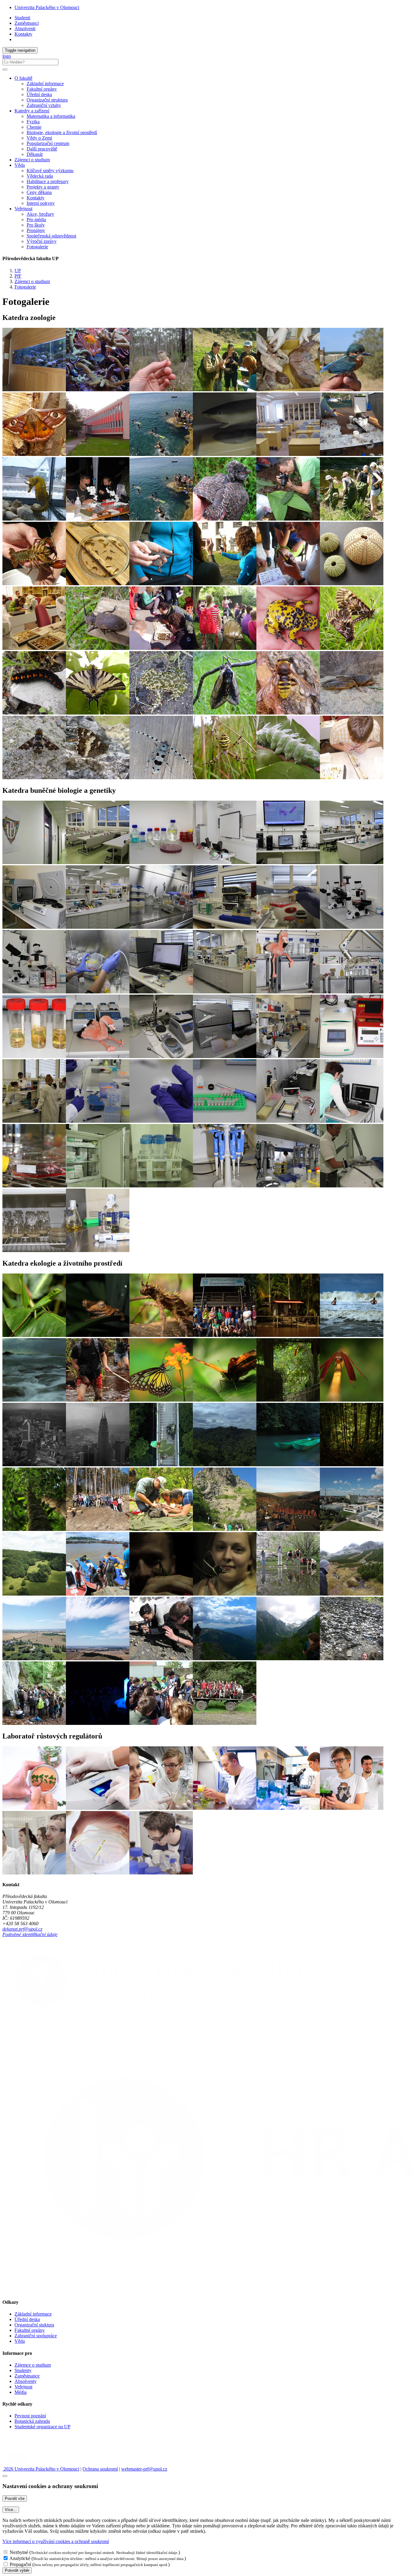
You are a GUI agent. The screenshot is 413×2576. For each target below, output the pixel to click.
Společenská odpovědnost (51, 236)
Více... (11, 2510)
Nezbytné (19, 2552)
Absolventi (25, 29)
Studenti (22, 18)
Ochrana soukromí (100, 2469)
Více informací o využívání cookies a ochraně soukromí (56, 2541)
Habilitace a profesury (48, 181)
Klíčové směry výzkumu (50, 171)
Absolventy (26, 2381)
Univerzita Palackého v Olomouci (47, 7)
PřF (18, 276)
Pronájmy (36, 230)
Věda (20, 2341)
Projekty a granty (43, 187)
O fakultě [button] (23, 78)
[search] (5, 69)
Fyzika (33, 122)
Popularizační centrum (48, 143)
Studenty (23, 2370)
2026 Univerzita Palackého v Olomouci (41, 2469)
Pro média (36, 220)
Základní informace (45, 84)
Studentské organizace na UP (42, 2427)
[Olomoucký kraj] (23, 2447)
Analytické (20, 2558)
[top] (5, 2476)
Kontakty (23, 34)
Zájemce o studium (33, 2365)
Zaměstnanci (27, 23)
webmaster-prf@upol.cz (144, 2469)
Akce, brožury (40, 214)
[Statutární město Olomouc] (16, 2463)
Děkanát (35, 154)
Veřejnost (23, 2387)
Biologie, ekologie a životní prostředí (62, 132)
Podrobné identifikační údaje (30, 1934)
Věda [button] (20, 165)
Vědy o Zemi (39, 138)
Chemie (34, 127)
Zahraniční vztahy (44, 105)
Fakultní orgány (42, 89)
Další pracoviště (42, 149)
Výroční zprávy (42, 241)
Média (21, 2392)
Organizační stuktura (34, 2325)
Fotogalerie (37, 247)
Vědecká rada (40, 176)
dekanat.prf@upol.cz (22, 1929)
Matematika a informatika (51, 116)
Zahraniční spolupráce (36, 2336)
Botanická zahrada (32, 2421)
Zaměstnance (27, 2376)
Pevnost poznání (30, 2416)
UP (18, 271)
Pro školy (36, 225)
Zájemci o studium (32, 160)
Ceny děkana (39, 192)
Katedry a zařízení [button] (32, 111)
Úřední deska (39, 94)
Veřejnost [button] (23, 209)
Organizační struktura (47, 100)
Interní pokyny (41, 203)
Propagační (20, 2564)
